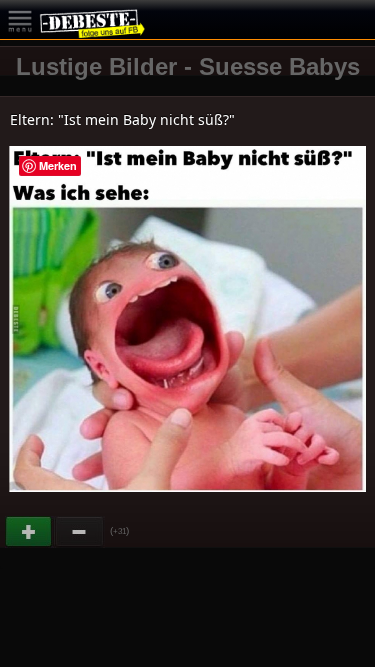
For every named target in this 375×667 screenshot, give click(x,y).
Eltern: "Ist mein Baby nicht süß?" (122, 119)
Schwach (80, 532)
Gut (30, 532)
